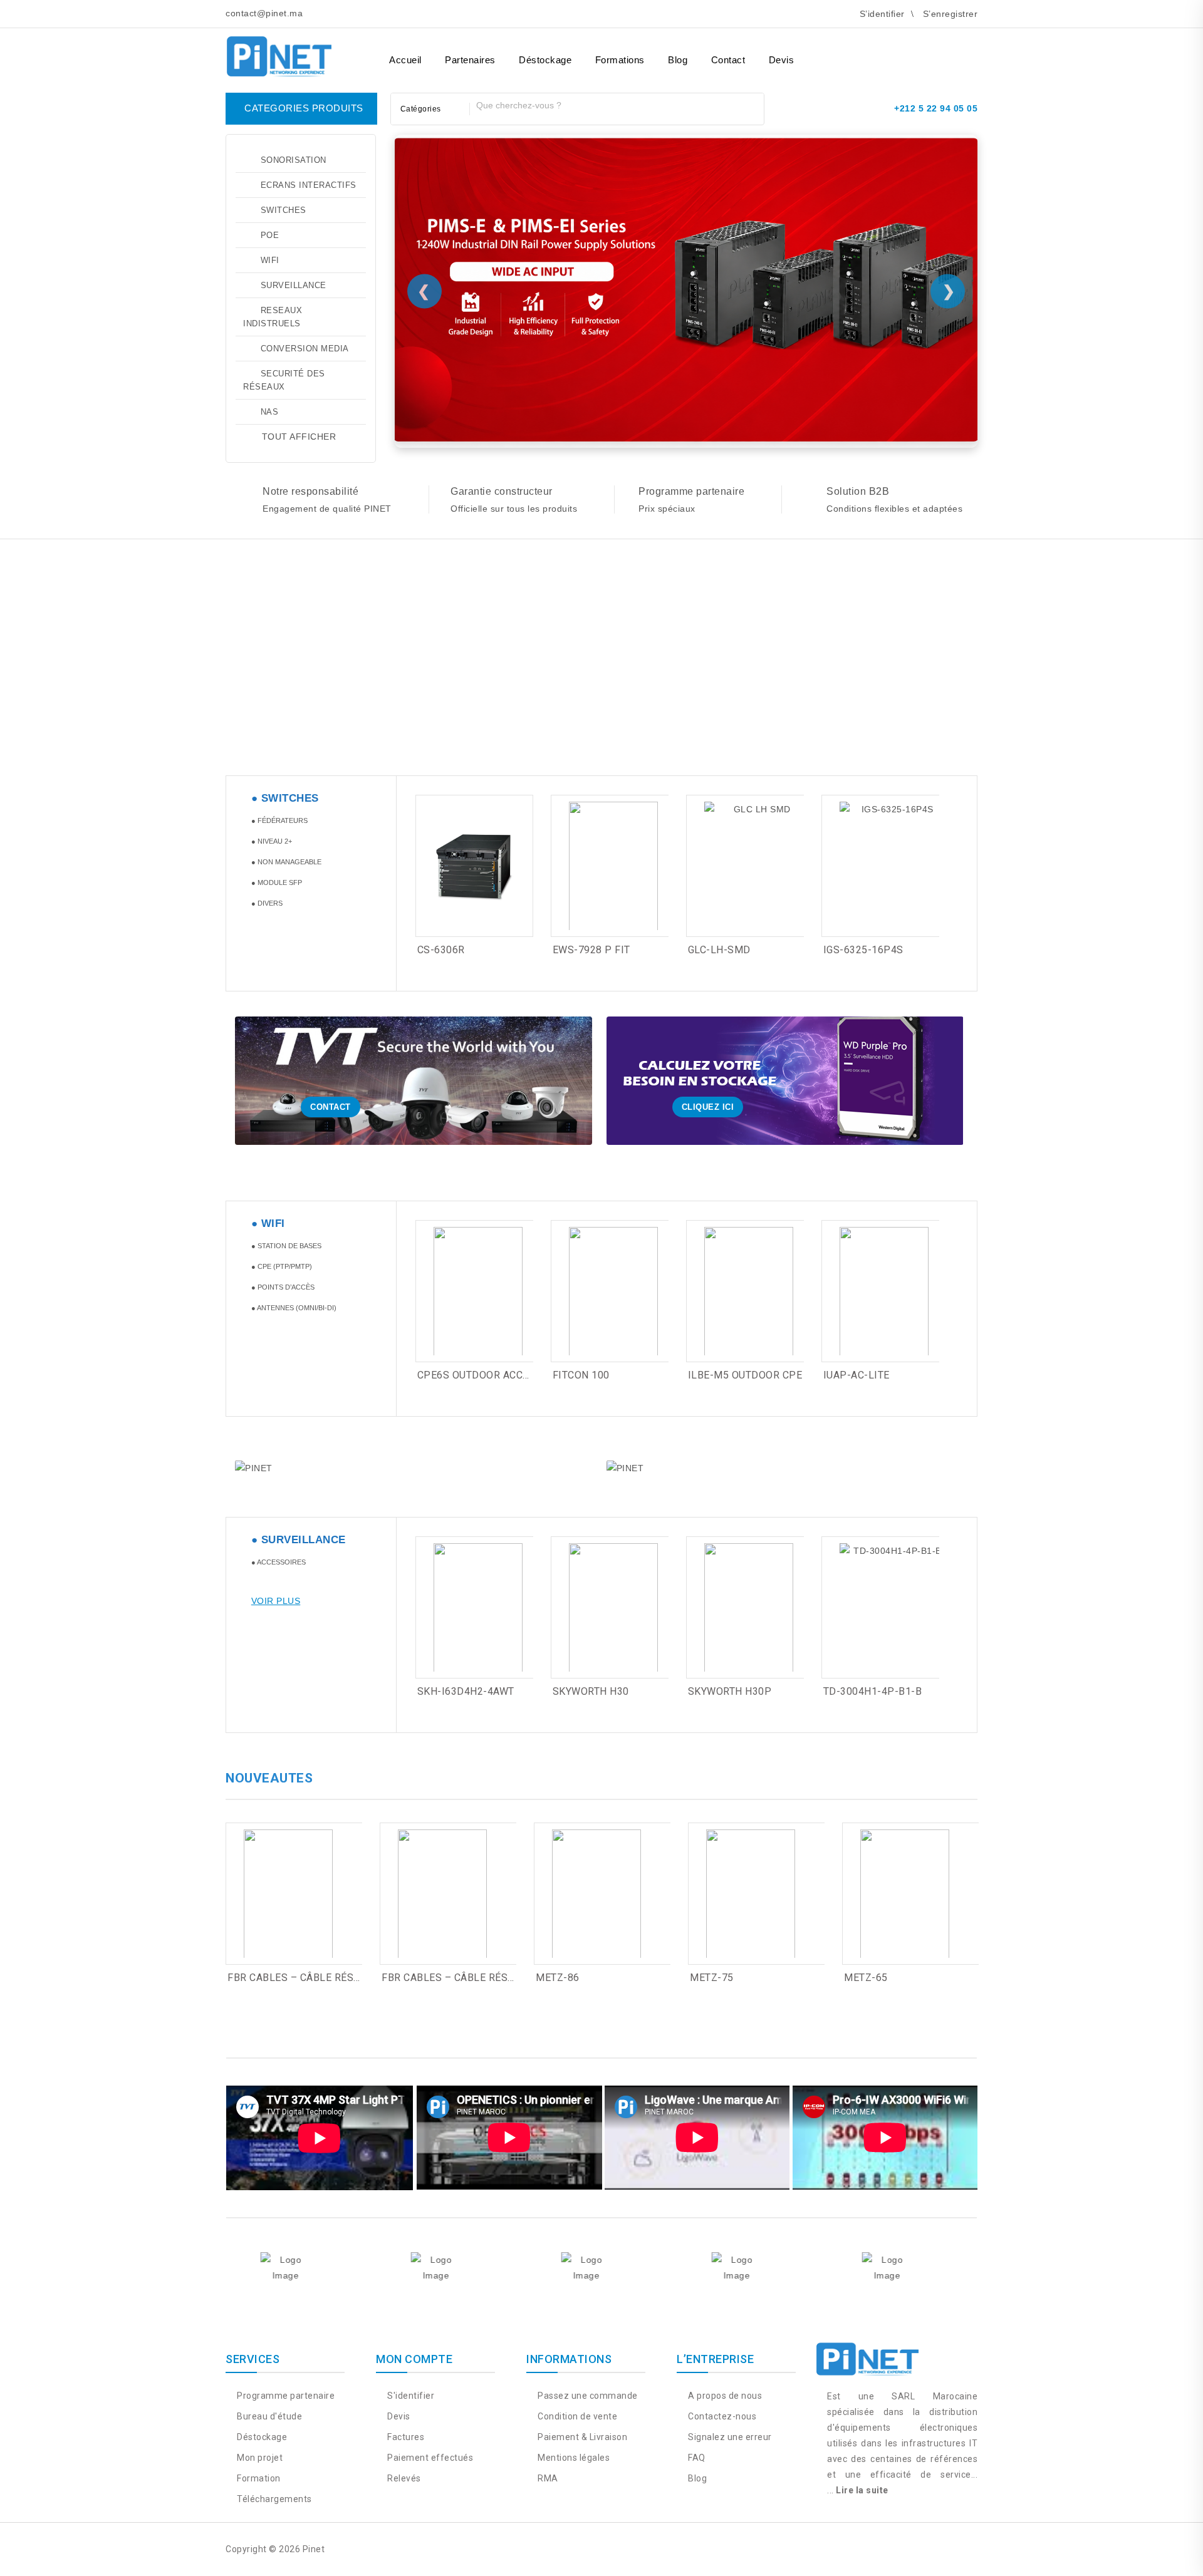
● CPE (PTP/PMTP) (282, 1266)
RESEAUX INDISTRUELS (273, 317)
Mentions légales (573, 2458)
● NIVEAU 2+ (272, 841)
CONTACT (331, 1107)
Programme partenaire (691, 491)
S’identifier (882, 14)
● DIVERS (267, 903)
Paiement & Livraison (581, 2437)
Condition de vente (576, 2416)
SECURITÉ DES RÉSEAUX (284, 380)
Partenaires (470, 60)
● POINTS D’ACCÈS (283, 1287)
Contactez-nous (721, 2416)
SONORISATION (294, 160)
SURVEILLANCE (294, 285)
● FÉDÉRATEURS (279, 820)
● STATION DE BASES (286, 1246)
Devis (782, 60)
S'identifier (410, 2396)
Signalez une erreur (729, 2437)
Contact (728, 60)
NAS (270, 412)
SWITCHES (284, 210)
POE (270, 235)
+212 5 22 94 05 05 (936, 108)
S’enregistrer (950, 14)
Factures (405, 2437)
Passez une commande (587, 2396)
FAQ (696, 2458)
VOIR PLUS (276, 1601)
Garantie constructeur (502, 491)
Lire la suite (862, 2490)
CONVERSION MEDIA (305, 349)
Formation (258, 2478)
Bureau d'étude (268, 2416)
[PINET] (279, 54)
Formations (620, 60)
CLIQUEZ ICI (708, 1107)
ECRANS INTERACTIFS (309, 185)
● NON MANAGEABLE (286, 862)
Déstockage (545, 60)
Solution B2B (858, 491)
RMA (547, 2478)
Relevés (403, 2478)
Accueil (405, 60)
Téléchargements (273, 2499)
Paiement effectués (429, 2458)
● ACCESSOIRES (279, 1562)
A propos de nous (724, 2396)
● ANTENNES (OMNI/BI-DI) (294, 1308)
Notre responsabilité (310, 491)
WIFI (270, 260)
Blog (678, 60)
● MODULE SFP (277, 882)
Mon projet (259, 2458)
